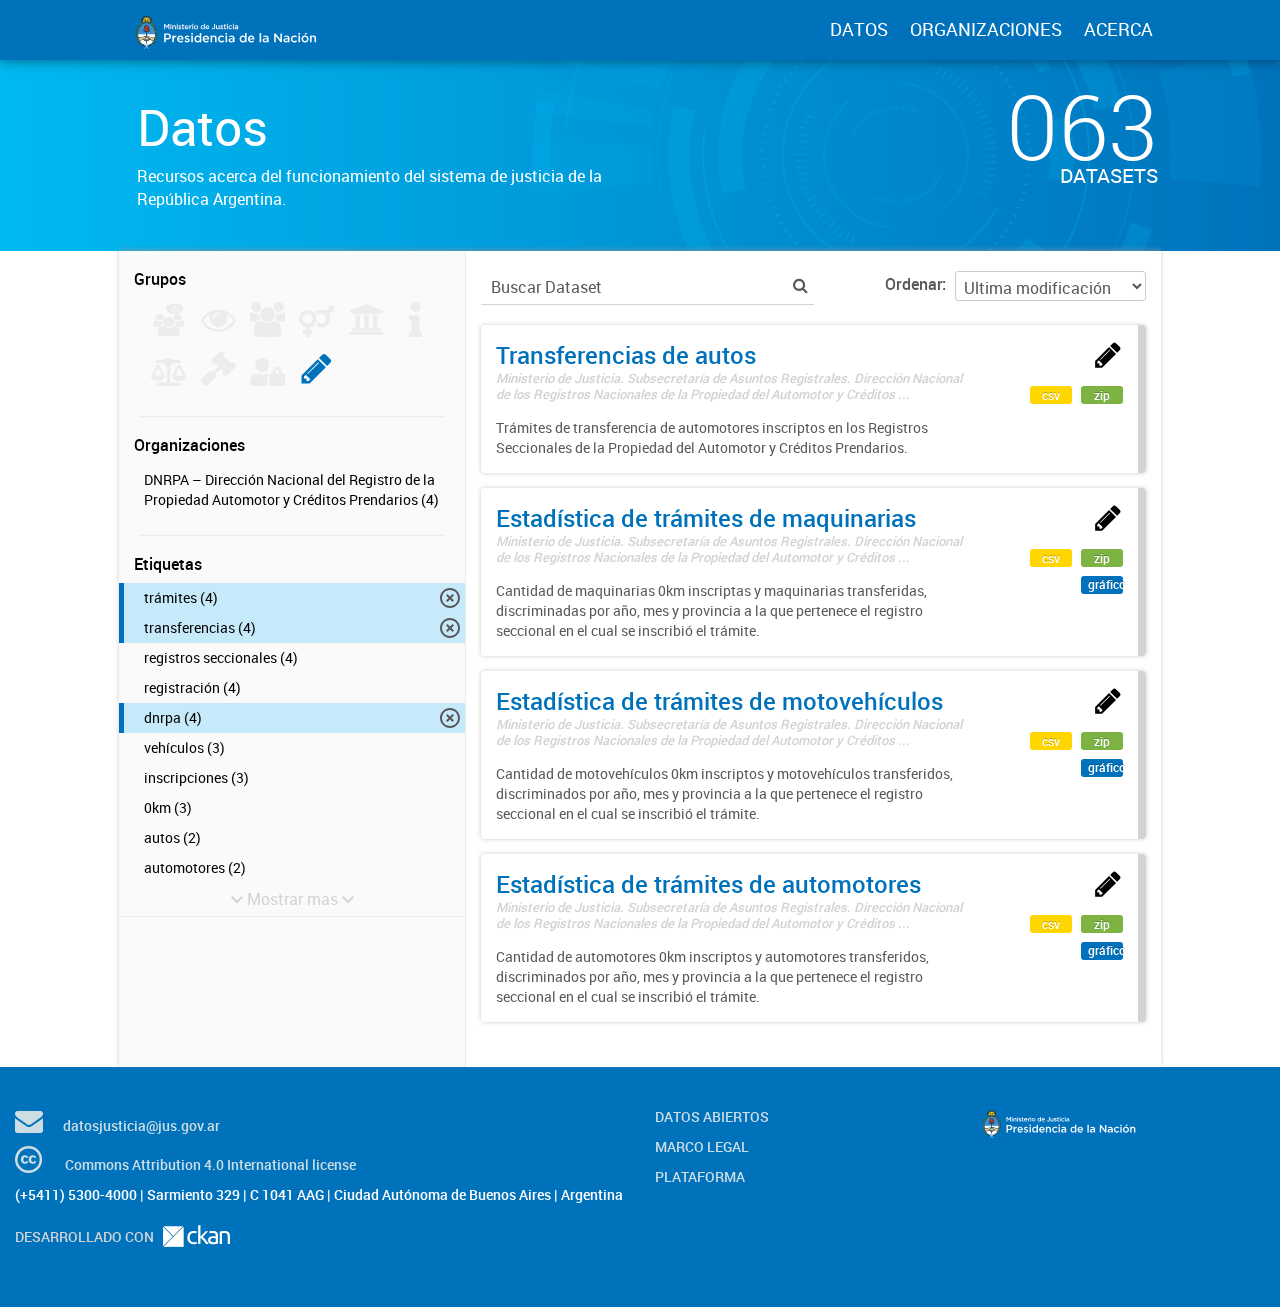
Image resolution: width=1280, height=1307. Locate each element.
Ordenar (913, 284)
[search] (800, 285)
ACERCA (1118, 29)
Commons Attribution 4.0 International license (210, 1164)
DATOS (859, 29)
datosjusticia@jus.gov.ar (141, 1125)
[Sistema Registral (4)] (316, 380)
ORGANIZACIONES (986, 29)
